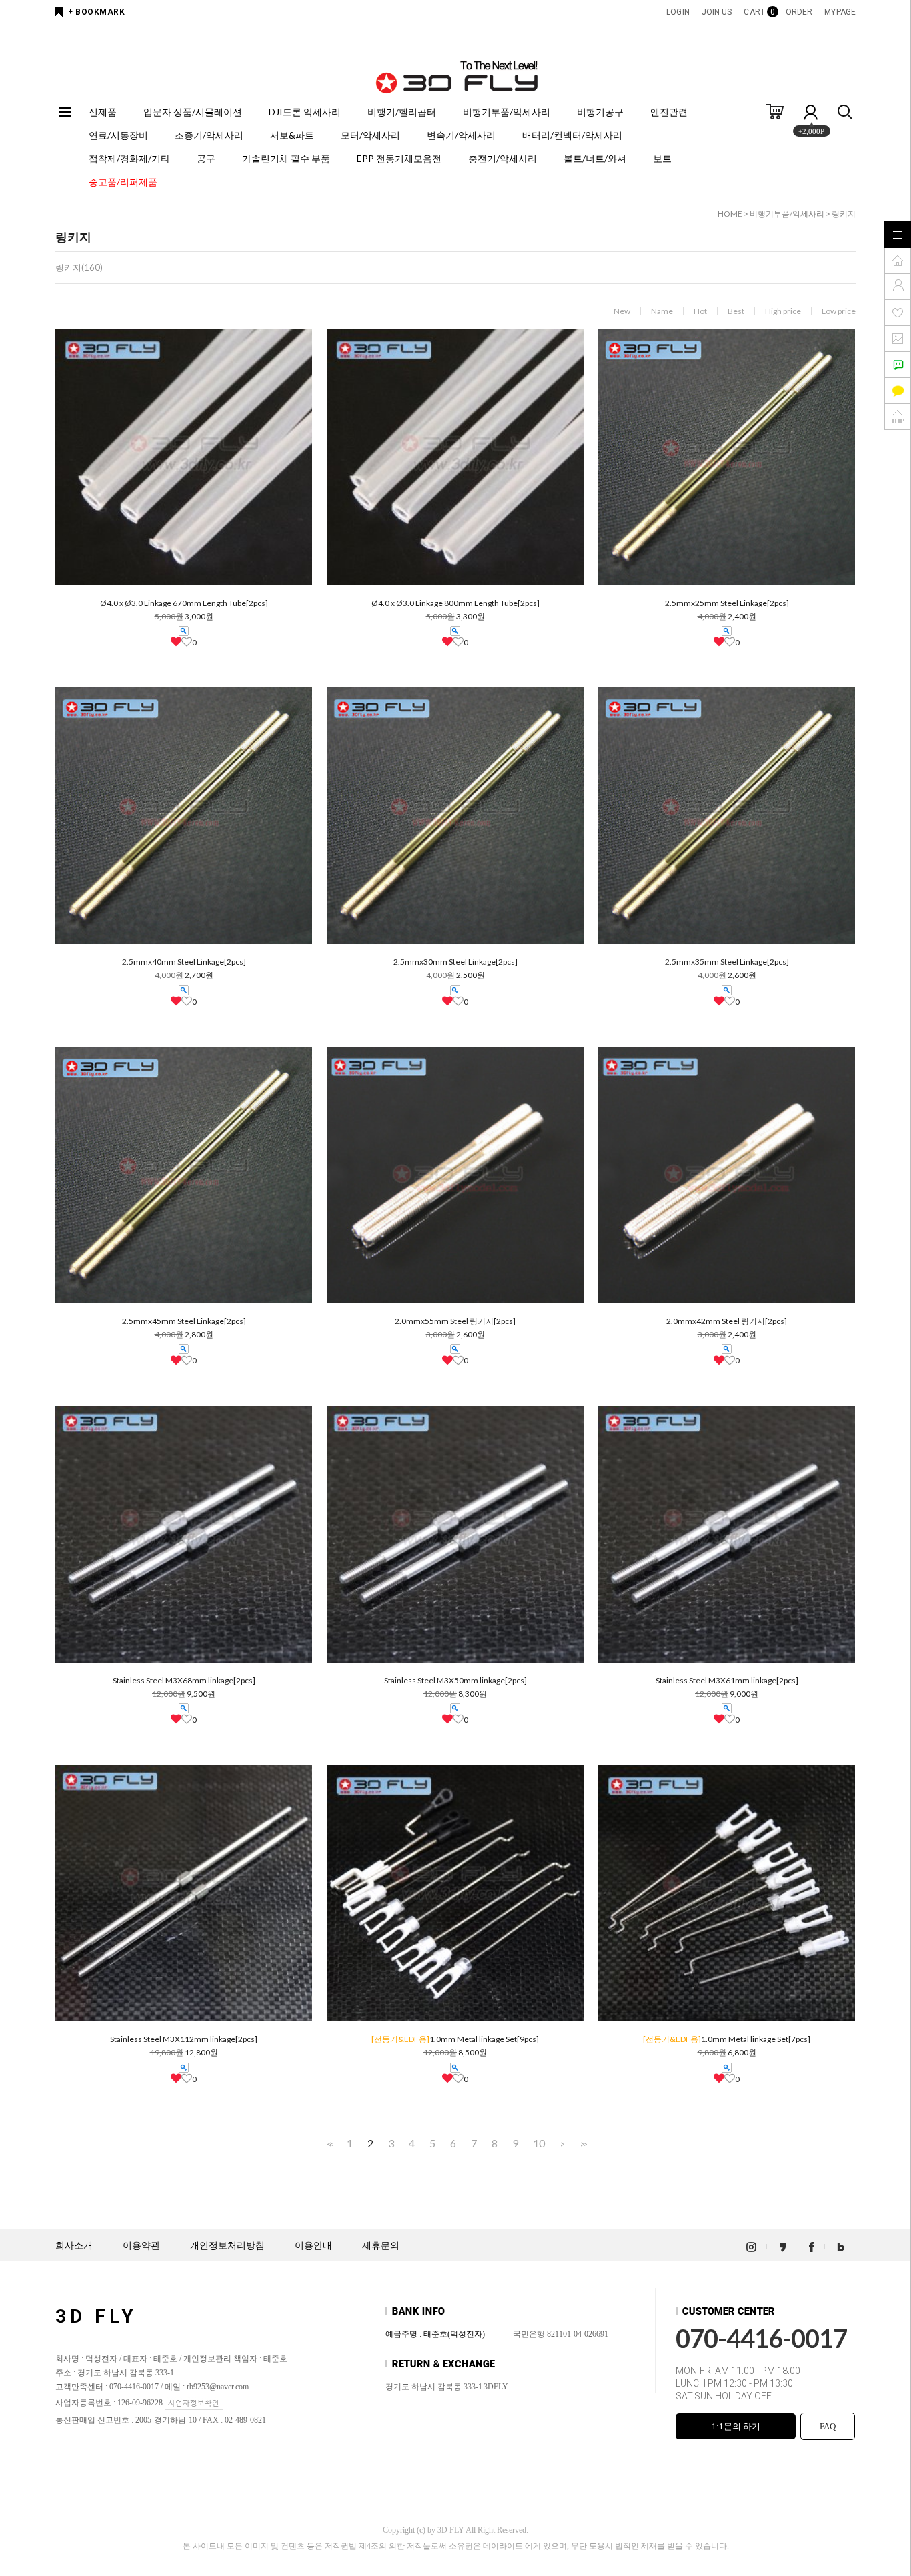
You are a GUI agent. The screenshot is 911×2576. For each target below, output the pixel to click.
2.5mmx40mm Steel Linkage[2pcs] (184, 962)
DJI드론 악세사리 (305, 112)
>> (582, 2144)
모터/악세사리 (370, 135)
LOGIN (678, 12)
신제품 (103, 112)
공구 (206, 158)
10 (539, 2143)
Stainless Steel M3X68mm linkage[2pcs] (184, 1681)
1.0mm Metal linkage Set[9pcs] (455, 2039)
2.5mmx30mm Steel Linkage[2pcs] (455, 962)
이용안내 (313, 2246)
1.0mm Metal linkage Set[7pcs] (727, 2039)
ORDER (799, 12)
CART (758, 12)
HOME (730, 214)
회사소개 (74, 2246)
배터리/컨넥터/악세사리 (572, 135)
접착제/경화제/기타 (129, 158)
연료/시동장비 (118, 135)
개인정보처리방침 (227, 2246)
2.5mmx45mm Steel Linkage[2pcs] (184, 1321)
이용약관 (141, 2246)
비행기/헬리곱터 (402, 112)
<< (329, 2144)
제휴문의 (381, 2246)
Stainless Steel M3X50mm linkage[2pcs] (455, 1681)
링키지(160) (79, 267)
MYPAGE (840, 12)
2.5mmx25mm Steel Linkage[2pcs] (727, 603)
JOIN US (717, 12)
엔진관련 (669, 112)
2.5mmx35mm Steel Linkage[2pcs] (727, 962)
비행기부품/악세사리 (507, 112)
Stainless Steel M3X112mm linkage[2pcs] (184, 2039)
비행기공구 (600, 112)
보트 (662, 158)
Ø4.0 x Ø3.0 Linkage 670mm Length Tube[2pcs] (184, 603)
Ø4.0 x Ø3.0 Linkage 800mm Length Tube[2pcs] (455, 603)
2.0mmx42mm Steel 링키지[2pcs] (727, 1321)
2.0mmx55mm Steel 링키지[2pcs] (455, 1321)
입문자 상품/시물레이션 (193, 112)
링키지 (844, 214)
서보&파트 (292, 135)
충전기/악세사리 (503, 158)
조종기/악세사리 (209, 135)
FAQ (828, 2426)
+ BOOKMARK (96, 12)
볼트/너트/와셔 (595, 158)
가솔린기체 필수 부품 (286, 158)
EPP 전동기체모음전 (399, 158)
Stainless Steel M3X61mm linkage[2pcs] (727, 1681)
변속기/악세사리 (461, 135)
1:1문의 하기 (736, 2426)
